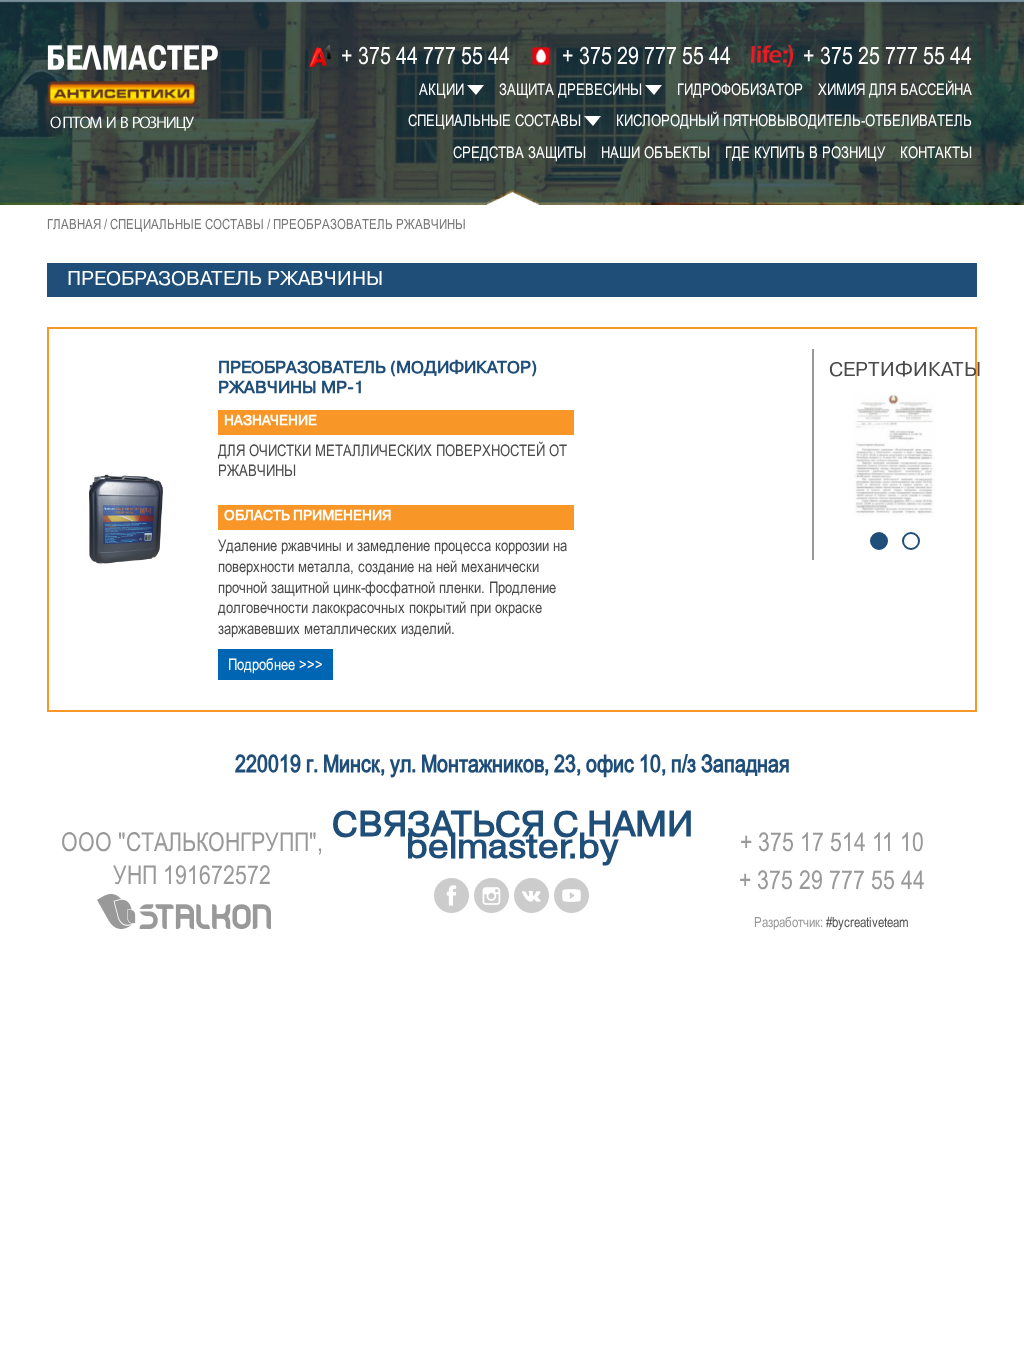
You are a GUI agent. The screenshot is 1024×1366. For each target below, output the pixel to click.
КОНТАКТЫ (936, 152)
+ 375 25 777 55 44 (885, 55)
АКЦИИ (441, 89)
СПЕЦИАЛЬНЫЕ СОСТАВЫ (494, 120)
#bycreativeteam (867, 922)
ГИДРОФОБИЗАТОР (740, 89)
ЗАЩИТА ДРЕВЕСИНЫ (570, 89)
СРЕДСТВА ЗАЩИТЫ (519, 152)
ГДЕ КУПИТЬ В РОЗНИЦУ (805, 152)
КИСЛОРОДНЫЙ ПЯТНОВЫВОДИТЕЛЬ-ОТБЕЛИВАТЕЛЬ (794, 120)
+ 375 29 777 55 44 (644, 55)
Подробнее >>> (275, 664)
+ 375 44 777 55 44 (423, 55)
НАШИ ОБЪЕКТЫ (655, 152)
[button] (879, 541)
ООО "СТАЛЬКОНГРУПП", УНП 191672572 (192, 859)
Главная (74, 224)
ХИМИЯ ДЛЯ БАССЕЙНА (895, 89)
